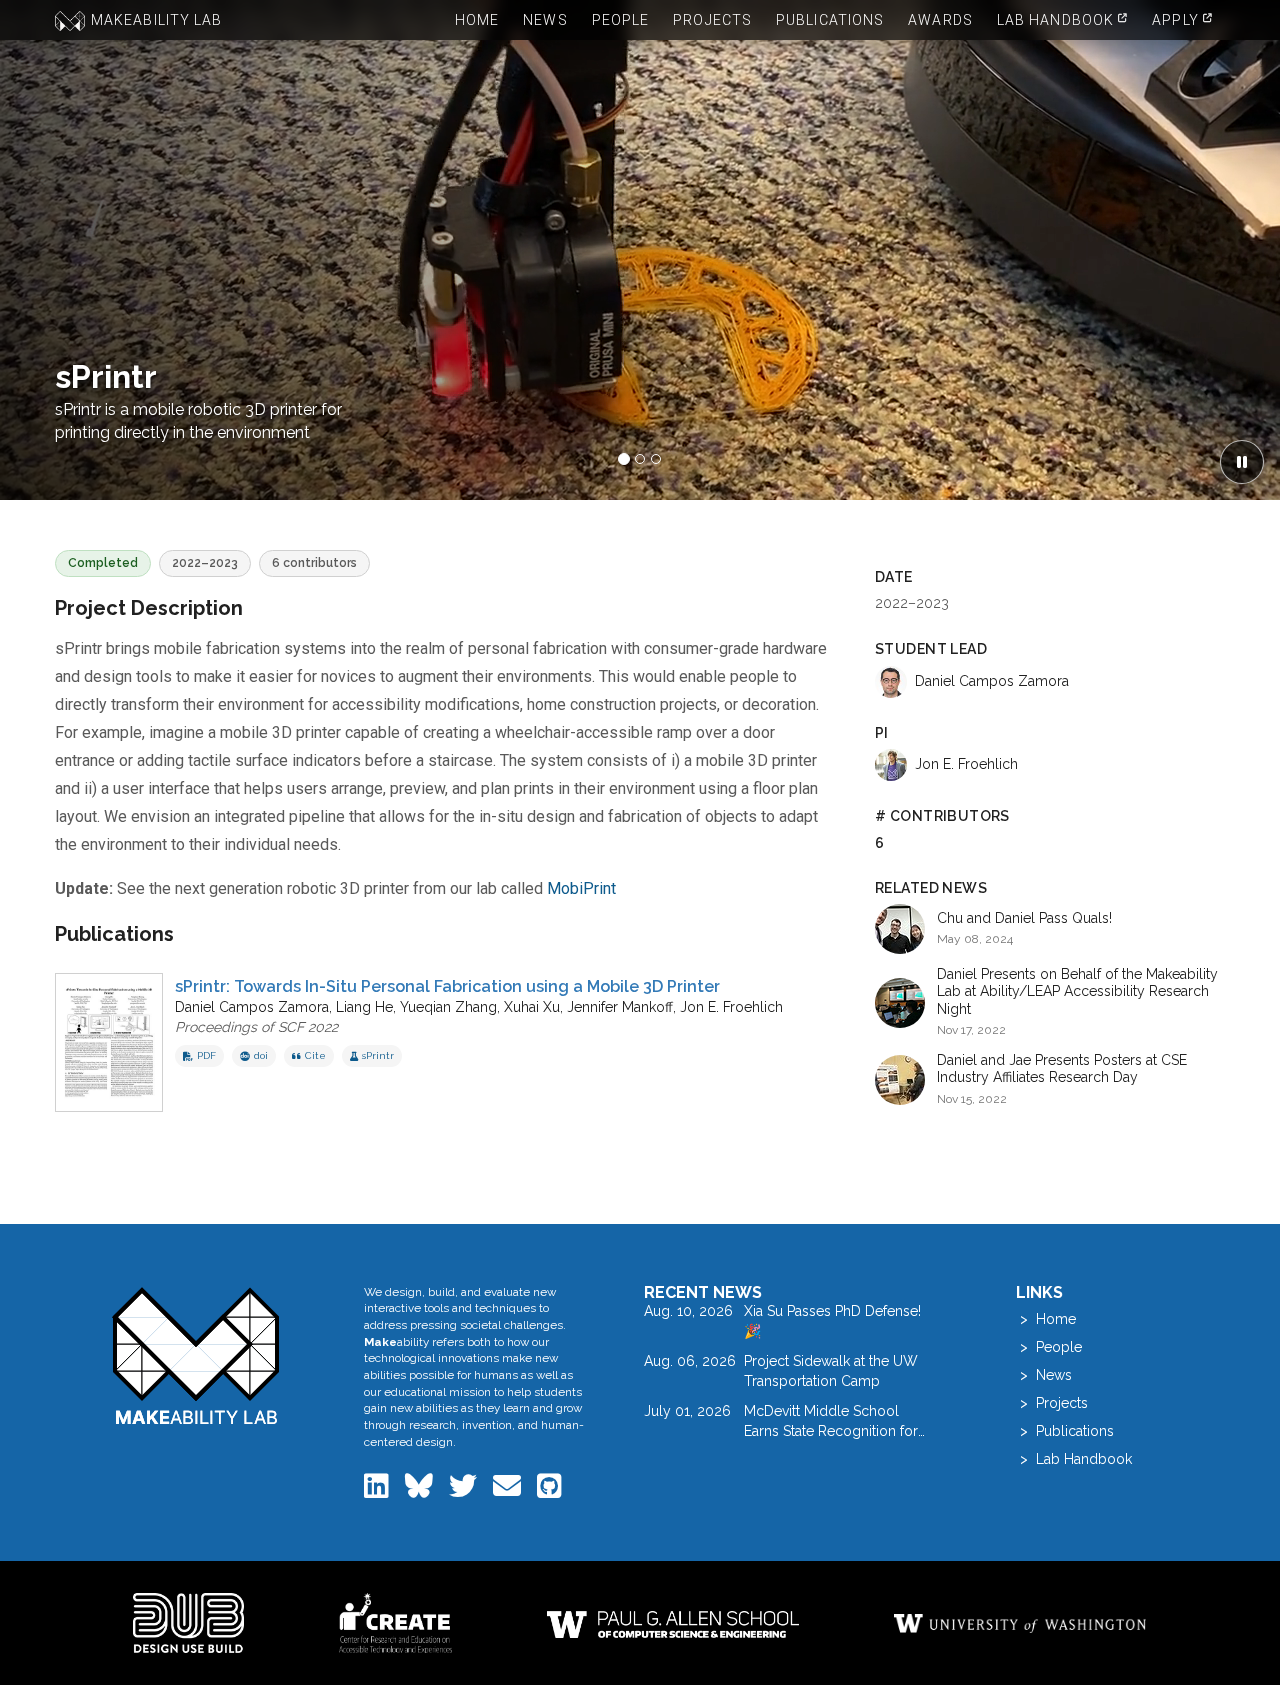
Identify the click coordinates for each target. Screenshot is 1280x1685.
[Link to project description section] (265, 609)
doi (261, 1055)
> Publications (1065, 1431)
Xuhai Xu (532, 1007)
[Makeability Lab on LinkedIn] (378, 1491)
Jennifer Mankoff (620, 1007)
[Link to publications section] (196, 935)
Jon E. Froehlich (731, 1007)
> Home (1046, 1319)
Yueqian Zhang (448, 1007)
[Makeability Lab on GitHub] (549, 1491)
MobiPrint (581, 888)
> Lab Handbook (1074, 1459)
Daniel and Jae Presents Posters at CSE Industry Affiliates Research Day (1062, 1069)
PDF (206, 1055)
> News (1044, 1375)
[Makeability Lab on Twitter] (465, 1491)
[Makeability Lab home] (196, 1355)
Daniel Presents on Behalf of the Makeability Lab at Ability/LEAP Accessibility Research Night (1077, 991)
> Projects (1052, 1403)
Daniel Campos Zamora (252, 1007)
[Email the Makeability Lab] (509, 1491)
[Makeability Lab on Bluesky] (421, 1491)
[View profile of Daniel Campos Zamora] (891, 682)
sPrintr (378, 1055)
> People (1049, 1347)
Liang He (364, 1007)
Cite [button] (315, 1055)
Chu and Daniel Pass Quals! (1024, 918)
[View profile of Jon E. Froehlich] (891, 765)
